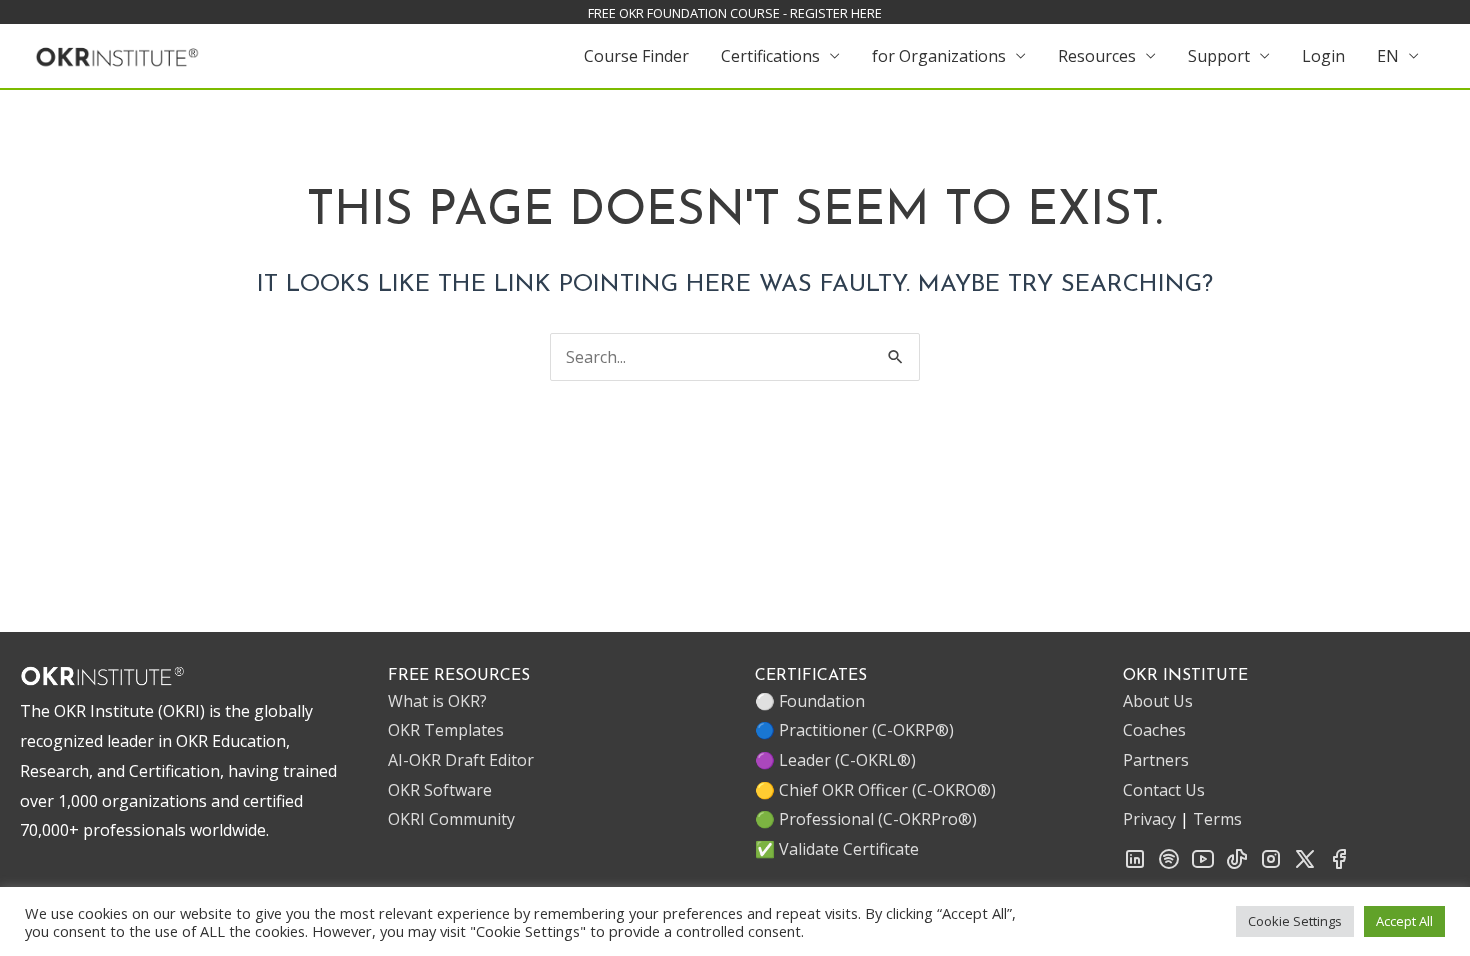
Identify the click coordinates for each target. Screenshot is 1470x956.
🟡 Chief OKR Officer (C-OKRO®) (875, 790)
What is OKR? (437, 701)
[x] (1305, 865)
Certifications (770, 56)
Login (1323, 56)
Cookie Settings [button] (1295, 921)
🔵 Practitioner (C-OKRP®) (854, 730)
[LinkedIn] (1135, 865)
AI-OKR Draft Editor (461, 760)
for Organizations (939, 56)
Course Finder (636, 56)
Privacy (1149, 819)
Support (1219, 56)
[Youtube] (1203, 865)
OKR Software (440, 790)
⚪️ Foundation (810, 701)
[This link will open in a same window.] (117, 54)
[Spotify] (1169, 865)
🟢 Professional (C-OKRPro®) (866, 819)
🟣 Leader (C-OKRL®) (835, 760)
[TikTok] (1237, 865)
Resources (1097, 56)
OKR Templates (446, 730)
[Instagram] (1271, 865)
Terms (1217, 819)
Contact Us (1164, 790)
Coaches (1154, 730)
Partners (1156, 760)
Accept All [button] (1404, 921)
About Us (1158, 701)
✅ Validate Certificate (837, 849)
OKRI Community (451, 819)
